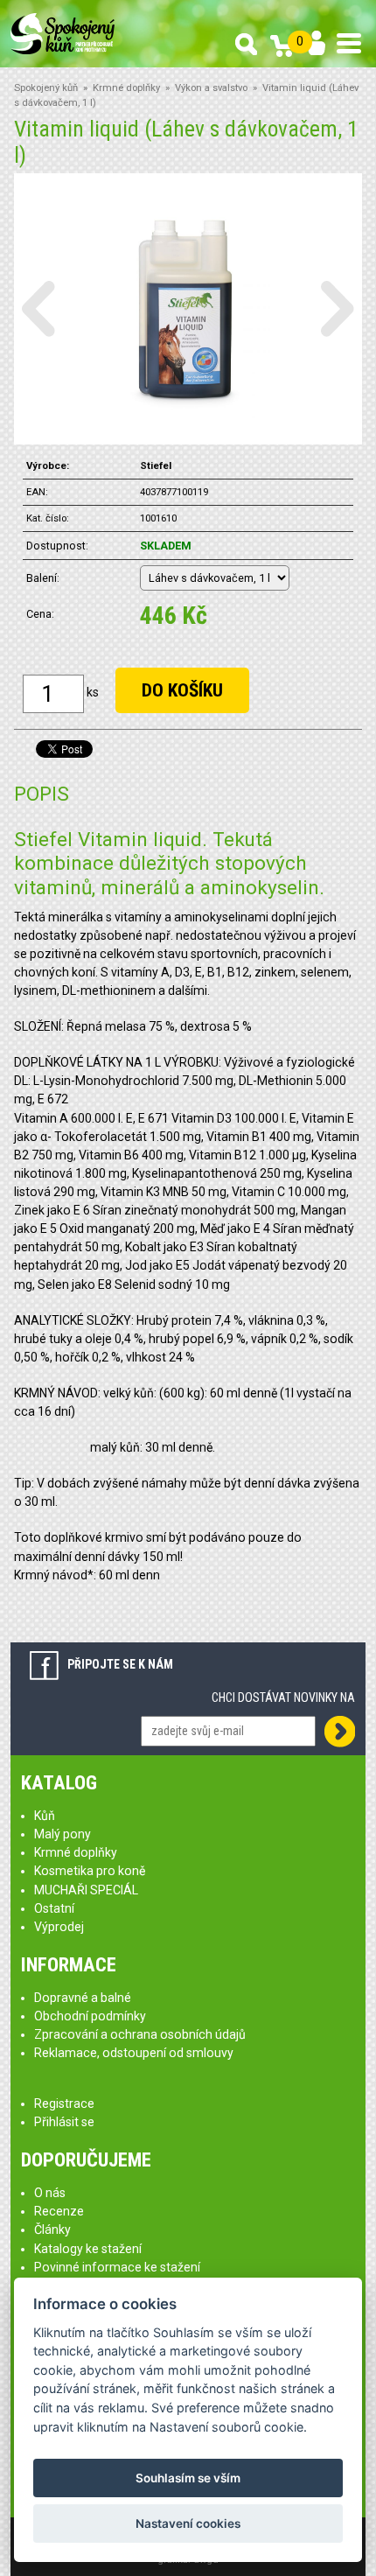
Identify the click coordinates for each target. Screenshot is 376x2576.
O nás (50, 2193)
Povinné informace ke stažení (117, 2267)
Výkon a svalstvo (211, 88)
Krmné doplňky (126, 88)
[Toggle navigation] (349, 43)
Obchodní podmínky (90, 2016)
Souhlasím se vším (188, 2478)
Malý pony (63, 1834)
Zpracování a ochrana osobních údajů (140, 2034)
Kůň (45, 1816)
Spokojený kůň (46, 88)
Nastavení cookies (188, 2523)
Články (52, 2229)
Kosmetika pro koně (90, 1871)
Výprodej (59, 1927)
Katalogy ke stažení (88, 2249)
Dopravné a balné (83, 1998)
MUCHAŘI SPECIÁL (86, 1890)
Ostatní (54, 1908)
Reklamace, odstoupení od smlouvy (134, 2053)
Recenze (59, 2211)
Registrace (64, 2103)
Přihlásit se (64, 2122)
